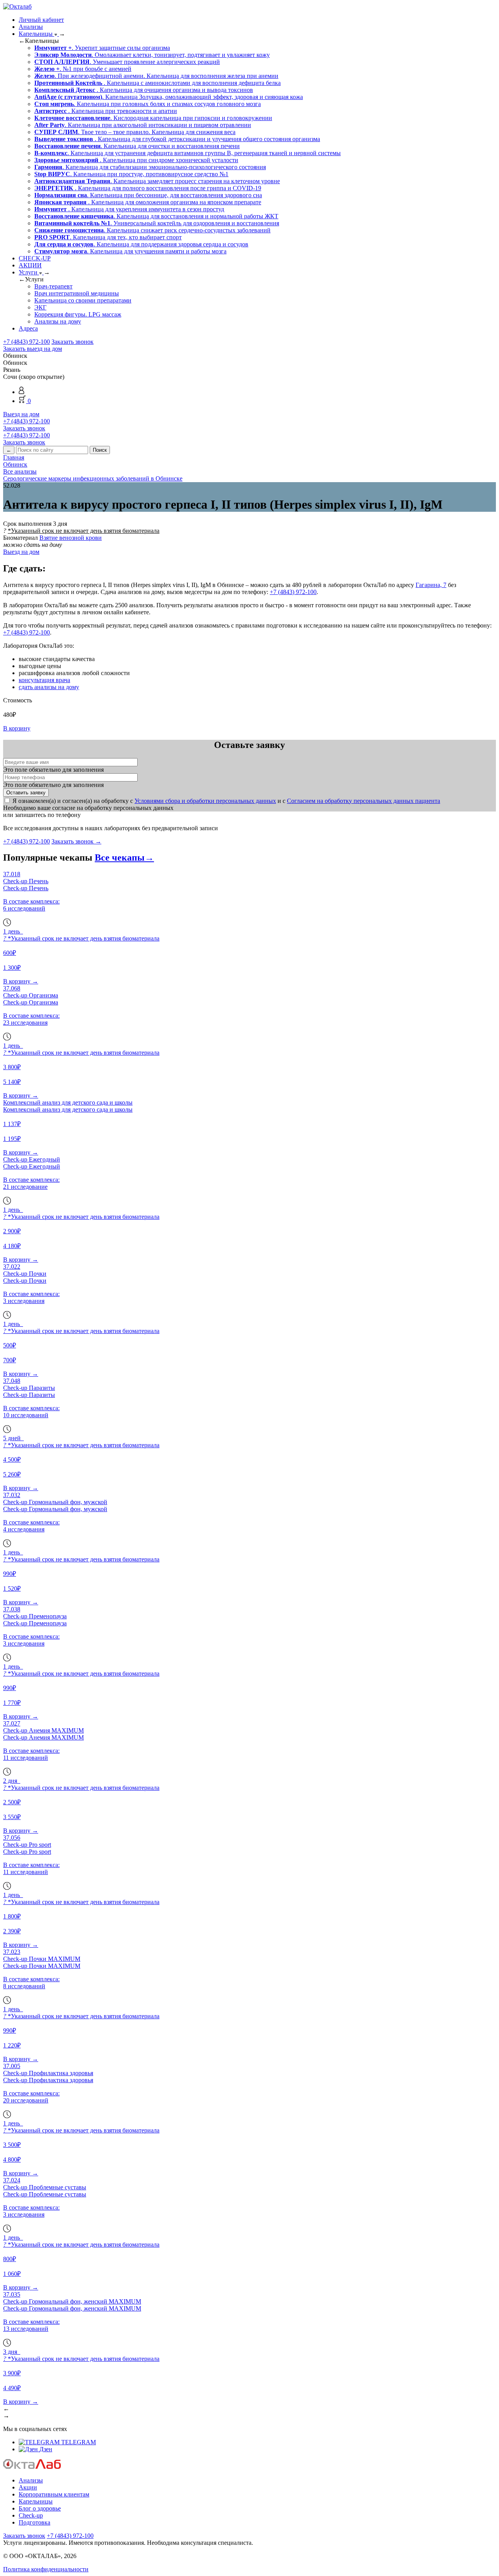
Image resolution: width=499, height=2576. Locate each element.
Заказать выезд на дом (33, 349)
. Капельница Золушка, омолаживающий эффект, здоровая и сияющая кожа (169, 97)
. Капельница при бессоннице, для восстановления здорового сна (148, 195)
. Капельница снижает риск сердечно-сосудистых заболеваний (152, 230)
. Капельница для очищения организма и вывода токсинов (144, 90)
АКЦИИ (30, 265)
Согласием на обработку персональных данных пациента (364, 801)
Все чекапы (124, 857)
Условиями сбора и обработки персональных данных (205, 801)
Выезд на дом (21, 414)
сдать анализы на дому (49, 687)
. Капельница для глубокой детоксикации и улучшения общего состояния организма (177, 139)
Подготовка (35, 2522)
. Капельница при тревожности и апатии (106, 111)
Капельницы (36, 34)
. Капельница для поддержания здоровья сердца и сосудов (141, 244)
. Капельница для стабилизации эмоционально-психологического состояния (150, 167)
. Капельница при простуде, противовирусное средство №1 (131, 174)
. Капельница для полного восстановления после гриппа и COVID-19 (148, 188)
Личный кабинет (41, 20)
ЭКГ (40, 307)
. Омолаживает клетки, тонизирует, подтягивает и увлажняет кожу (152, 55)
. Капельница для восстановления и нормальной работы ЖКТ (156, 216)
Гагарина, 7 (431, 585)
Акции (28, 2487)
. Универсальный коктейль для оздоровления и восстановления (157, 223)
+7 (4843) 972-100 (27, 342)
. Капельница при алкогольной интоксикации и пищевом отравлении (143, 125)
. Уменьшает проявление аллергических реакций (127, 62)
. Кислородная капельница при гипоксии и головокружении (153, 118)
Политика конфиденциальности (46, 2569)
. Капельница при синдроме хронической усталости (136, 160)
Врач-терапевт (53, 286)
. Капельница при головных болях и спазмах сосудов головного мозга (148, 104)
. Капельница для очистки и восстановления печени (137, 146)
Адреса (28, 328)
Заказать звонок (73, 342)
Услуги (29, 272)
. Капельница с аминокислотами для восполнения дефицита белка (157, 83)
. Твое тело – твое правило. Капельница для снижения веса (135, 132)
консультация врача (44, 680)
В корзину (17, 728)
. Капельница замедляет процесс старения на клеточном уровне (157, 181)
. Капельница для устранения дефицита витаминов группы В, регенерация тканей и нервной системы (188, 153)
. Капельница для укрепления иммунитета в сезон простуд (129, 209)
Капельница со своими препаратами (83, 300)
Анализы (31, 27)
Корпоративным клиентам (54, 2494)
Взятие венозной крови (71, 538)
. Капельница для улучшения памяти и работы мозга (130, 251)
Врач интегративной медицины (77, 293)
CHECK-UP (35, 258)
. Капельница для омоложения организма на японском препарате (148, 202)
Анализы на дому (58, 321)
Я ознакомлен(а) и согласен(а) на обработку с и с (226, 801)
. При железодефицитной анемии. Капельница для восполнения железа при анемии (156, 76)
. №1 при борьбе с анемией (83, 69)
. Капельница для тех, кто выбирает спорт (108, 237)
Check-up (31, 2515)
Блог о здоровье (40, 2508)
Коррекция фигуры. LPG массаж (78, 314)
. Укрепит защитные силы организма (102, 48)
